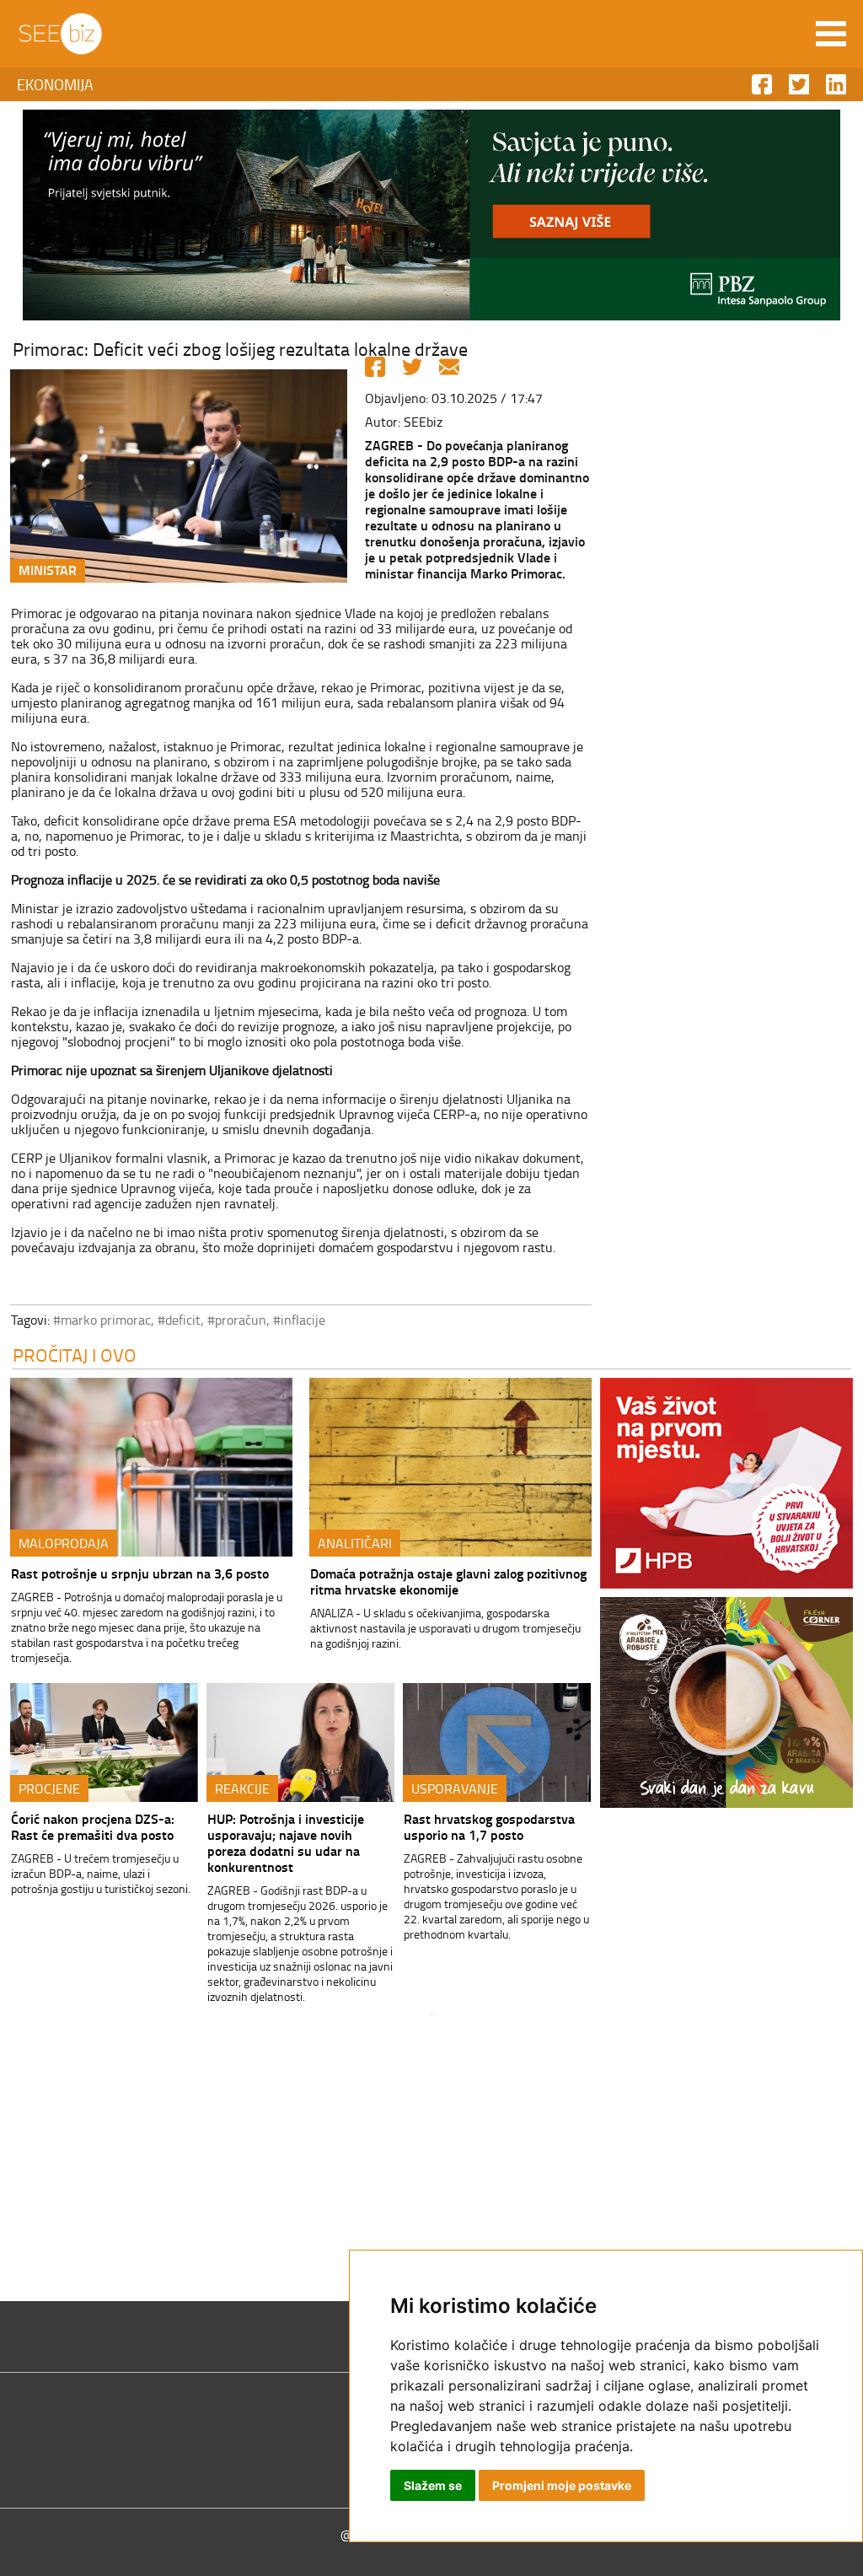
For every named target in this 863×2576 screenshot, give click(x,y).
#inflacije (299, 1320)
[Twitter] (412, 367)
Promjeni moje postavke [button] (562, 2485)
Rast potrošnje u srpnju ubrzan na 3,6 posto (140, 1573)
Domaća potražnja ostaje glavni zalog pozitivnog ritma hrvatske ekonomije (448, 1581)
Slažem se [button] (433, 2485)
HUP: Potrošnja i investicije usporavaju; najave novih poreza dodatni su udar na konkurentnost (286, 1842)
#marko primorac (102, 1320)
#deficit (179, 1320)
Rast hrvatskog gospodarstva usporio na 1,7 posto (489, 1826)
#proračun (237, 1320)
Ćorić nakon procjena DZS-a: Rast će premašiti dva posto (93, 1826)
